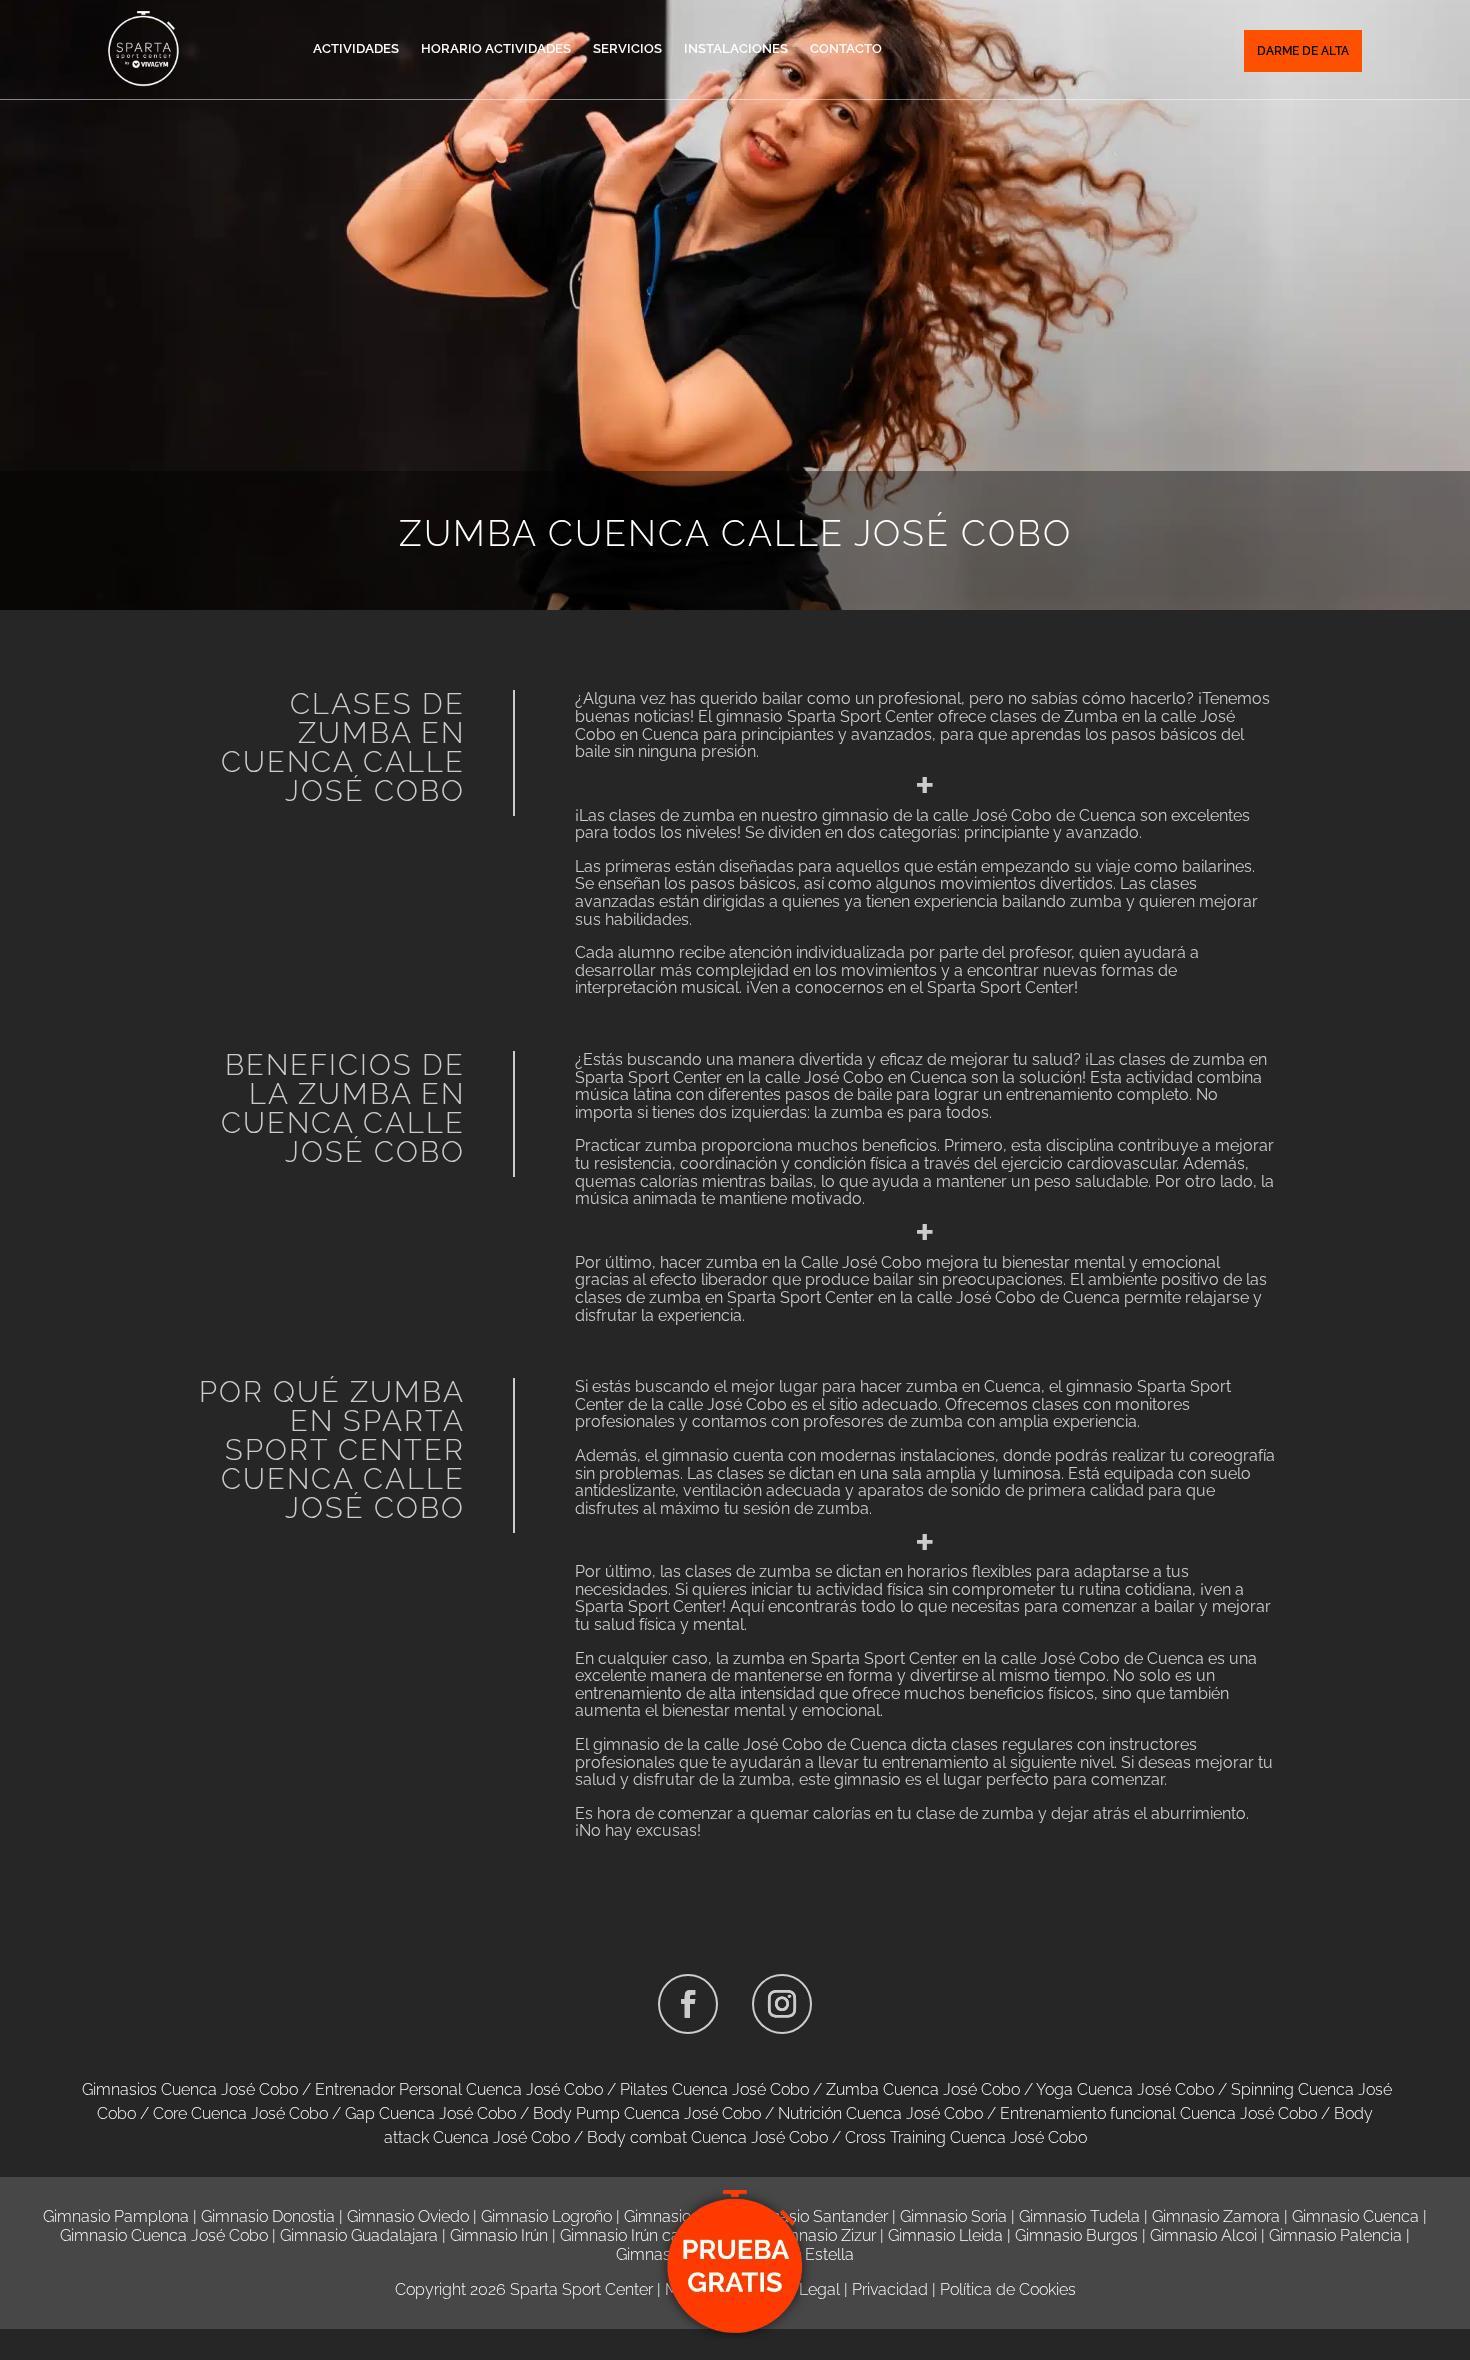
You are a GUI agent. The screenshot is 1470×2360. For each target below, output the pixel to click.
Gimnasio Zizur (823, 2235)
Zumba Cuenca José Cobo (923, 2089)
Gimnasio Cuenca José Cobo (164, 2235)
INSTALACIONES (736, 48)
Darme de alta (1303, 51)
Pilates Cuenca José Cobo (714, 2089)
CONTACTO (846, 48)
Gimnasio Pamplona (116, 2216)
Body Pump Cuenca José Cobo (647, 2113)
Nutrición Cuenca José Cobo (880, 2113)
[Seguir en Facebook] (688, 2004)
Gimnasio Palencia (1335, 2235)
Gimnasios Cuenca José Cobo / (198, 2089)
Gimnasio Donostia (268, 2216)
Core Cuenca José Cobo (240, 2113)
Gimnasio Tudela (1079, 2216)
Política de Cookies (1008, 2289)
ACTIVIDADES (356, 48)
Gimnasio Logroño (546, 2216)
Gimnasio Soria (953, 2216)
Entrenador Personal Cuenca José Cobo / (467, 2089)
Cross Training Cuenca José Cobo (966, 2137)
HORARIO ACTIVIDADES (496, 48)
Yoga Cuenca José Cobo (1125, 2089)
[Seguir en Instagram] (782, 2004)
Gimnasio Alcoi (1203, 2235)
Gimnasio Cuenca (1355, 2216)
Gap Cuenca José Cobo (430, 2113)
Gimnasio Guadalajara (359, 2235)
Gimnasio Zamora (1216, 2216)
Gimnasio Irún (499, 2235)
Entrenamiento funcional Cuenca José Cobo (1158, 2113)
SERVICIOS (627, 48)
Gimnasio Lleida (945, 2235)
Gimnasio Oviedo (408, 2216)
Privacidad (890, 2289)
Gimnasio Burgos (1076, 2235)
